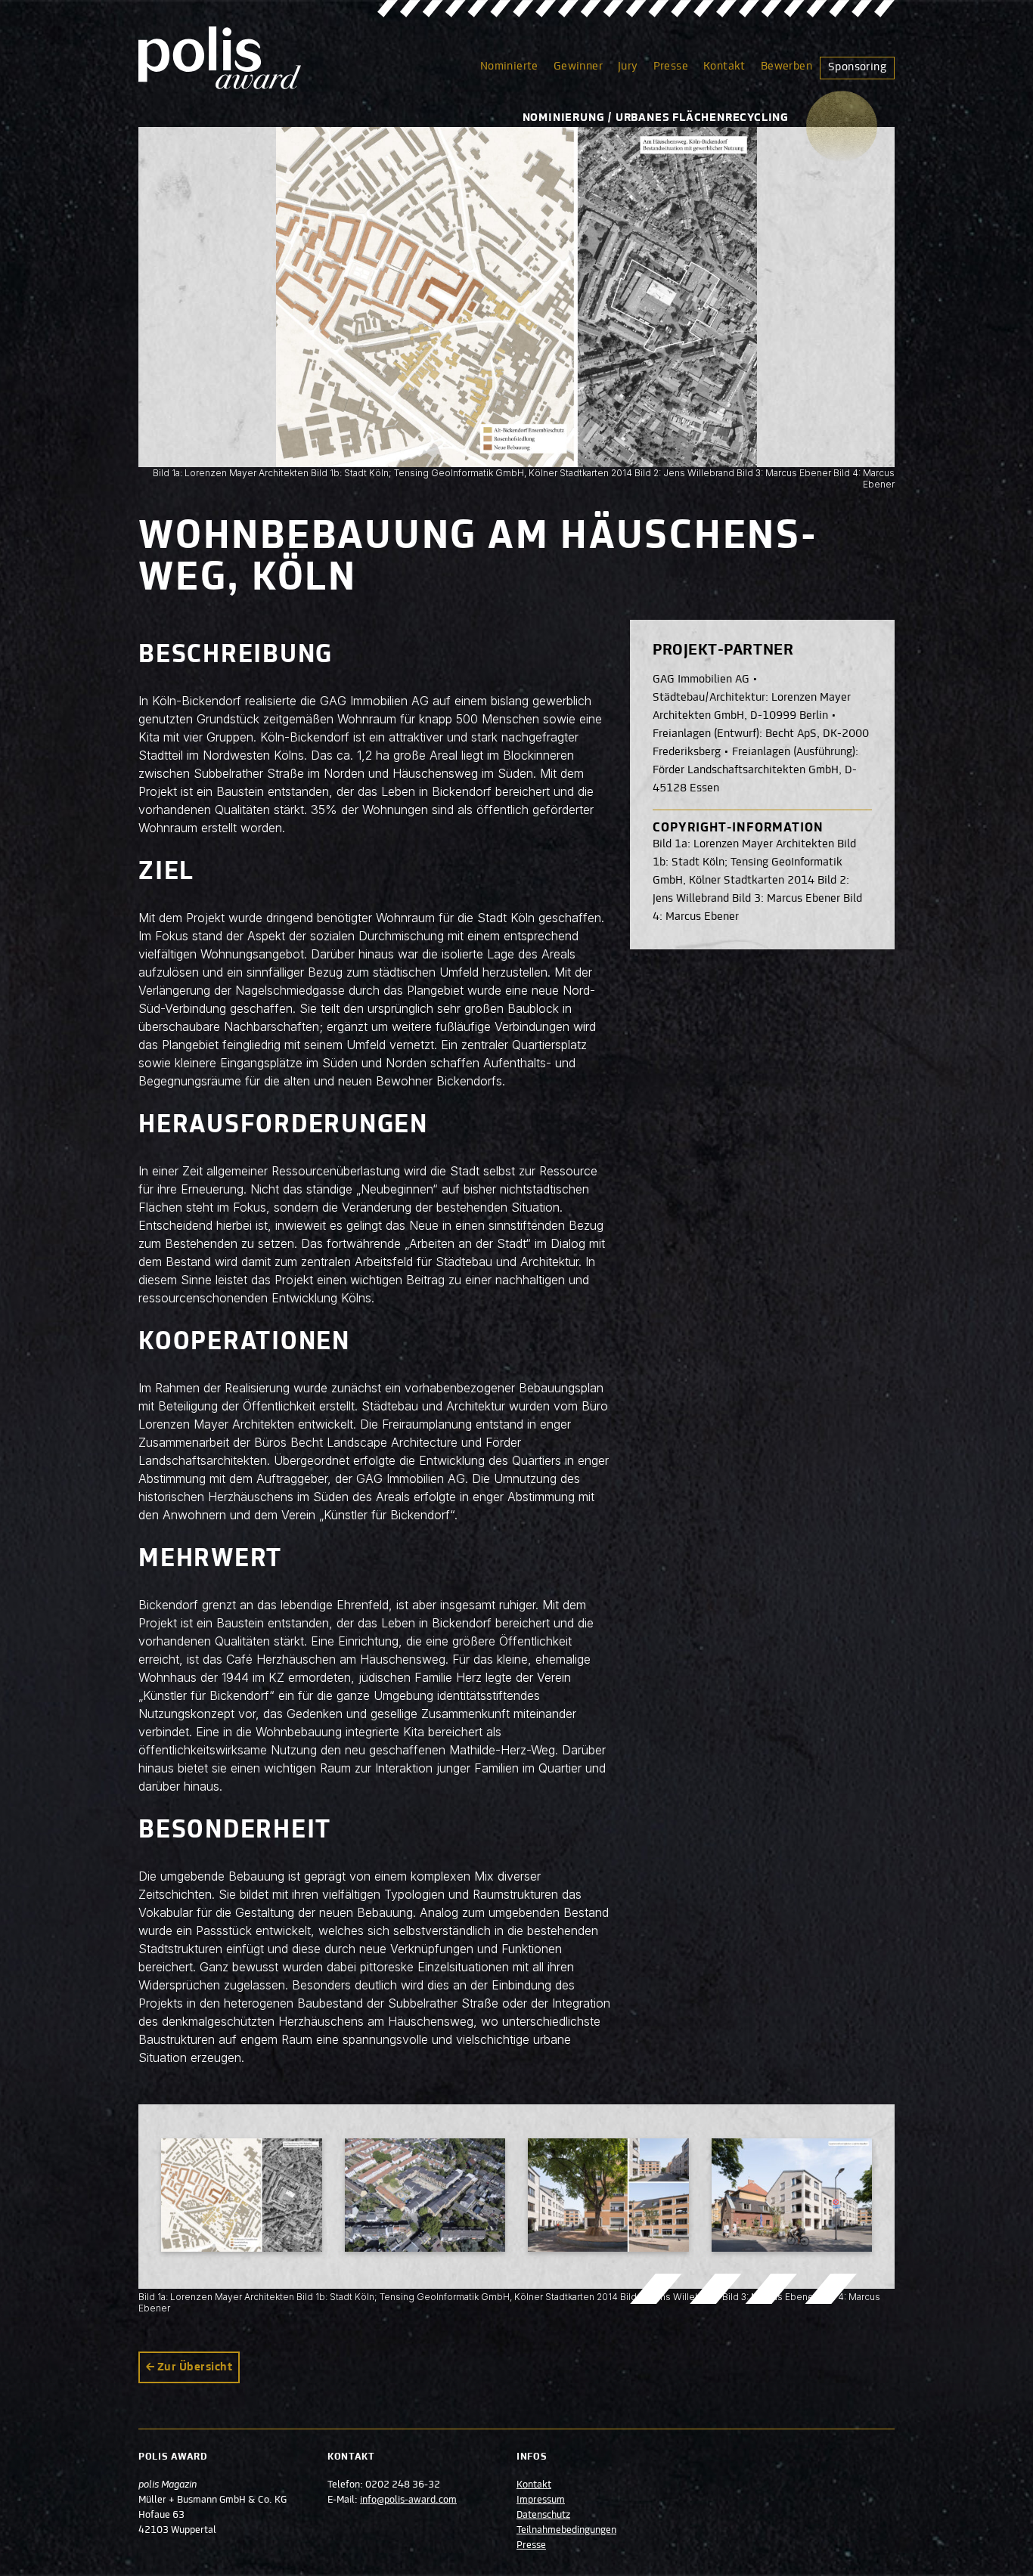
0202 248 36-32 (403, 2485)
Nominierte (509, 67)
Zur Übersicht (195, 2367)
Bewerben (786, 67)
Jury (628, 67)
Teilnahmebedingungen (566, 2531)
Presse (671, 67)
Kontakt (724, 67)
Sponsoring (857, 67)
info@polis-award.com (408, 2500)
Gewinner (578, 67)
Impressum (541, 2500)
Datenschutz (543, 2516)
